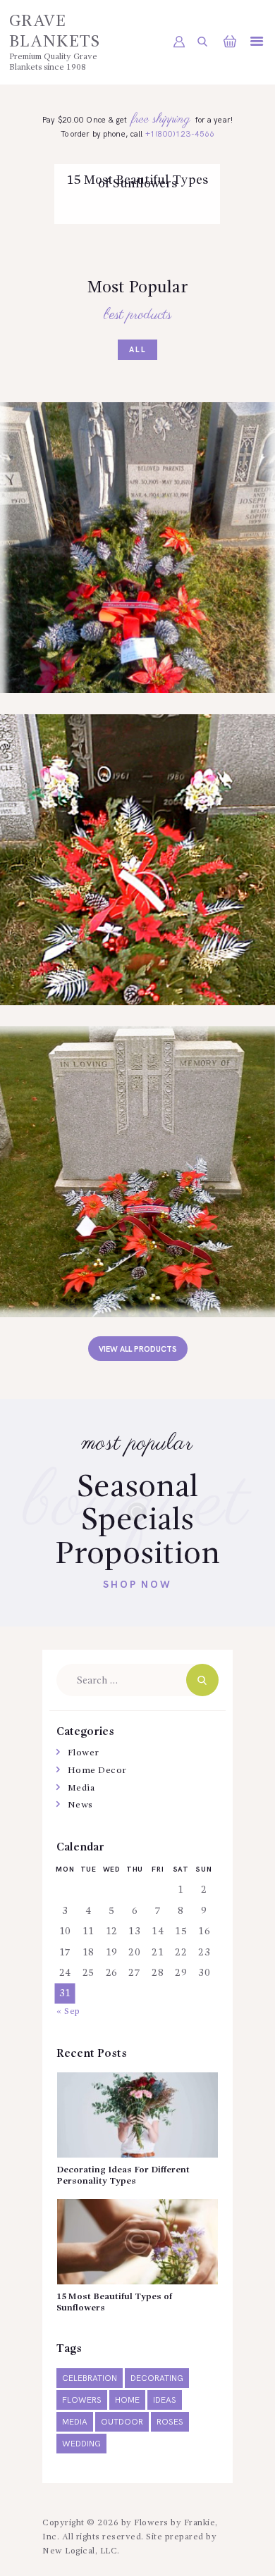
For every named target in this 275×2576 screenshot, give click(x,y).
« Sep (68, 2011)
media (75, 2422)
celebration (90, 2378)
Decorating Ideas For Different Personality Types (123, 2176)
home (127, 2400)
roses (170, 2422)
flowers (82, 2400)
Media (81, 1788)
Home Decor (97, 1771)
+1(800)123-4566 (180, 134)
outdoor (122, 2422)
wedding (81, 2444)
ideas (165, 2400)
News (137, 178)
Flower (84, 1753)
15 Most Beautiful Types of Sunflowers (137, 182)
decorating (157, 2378)
